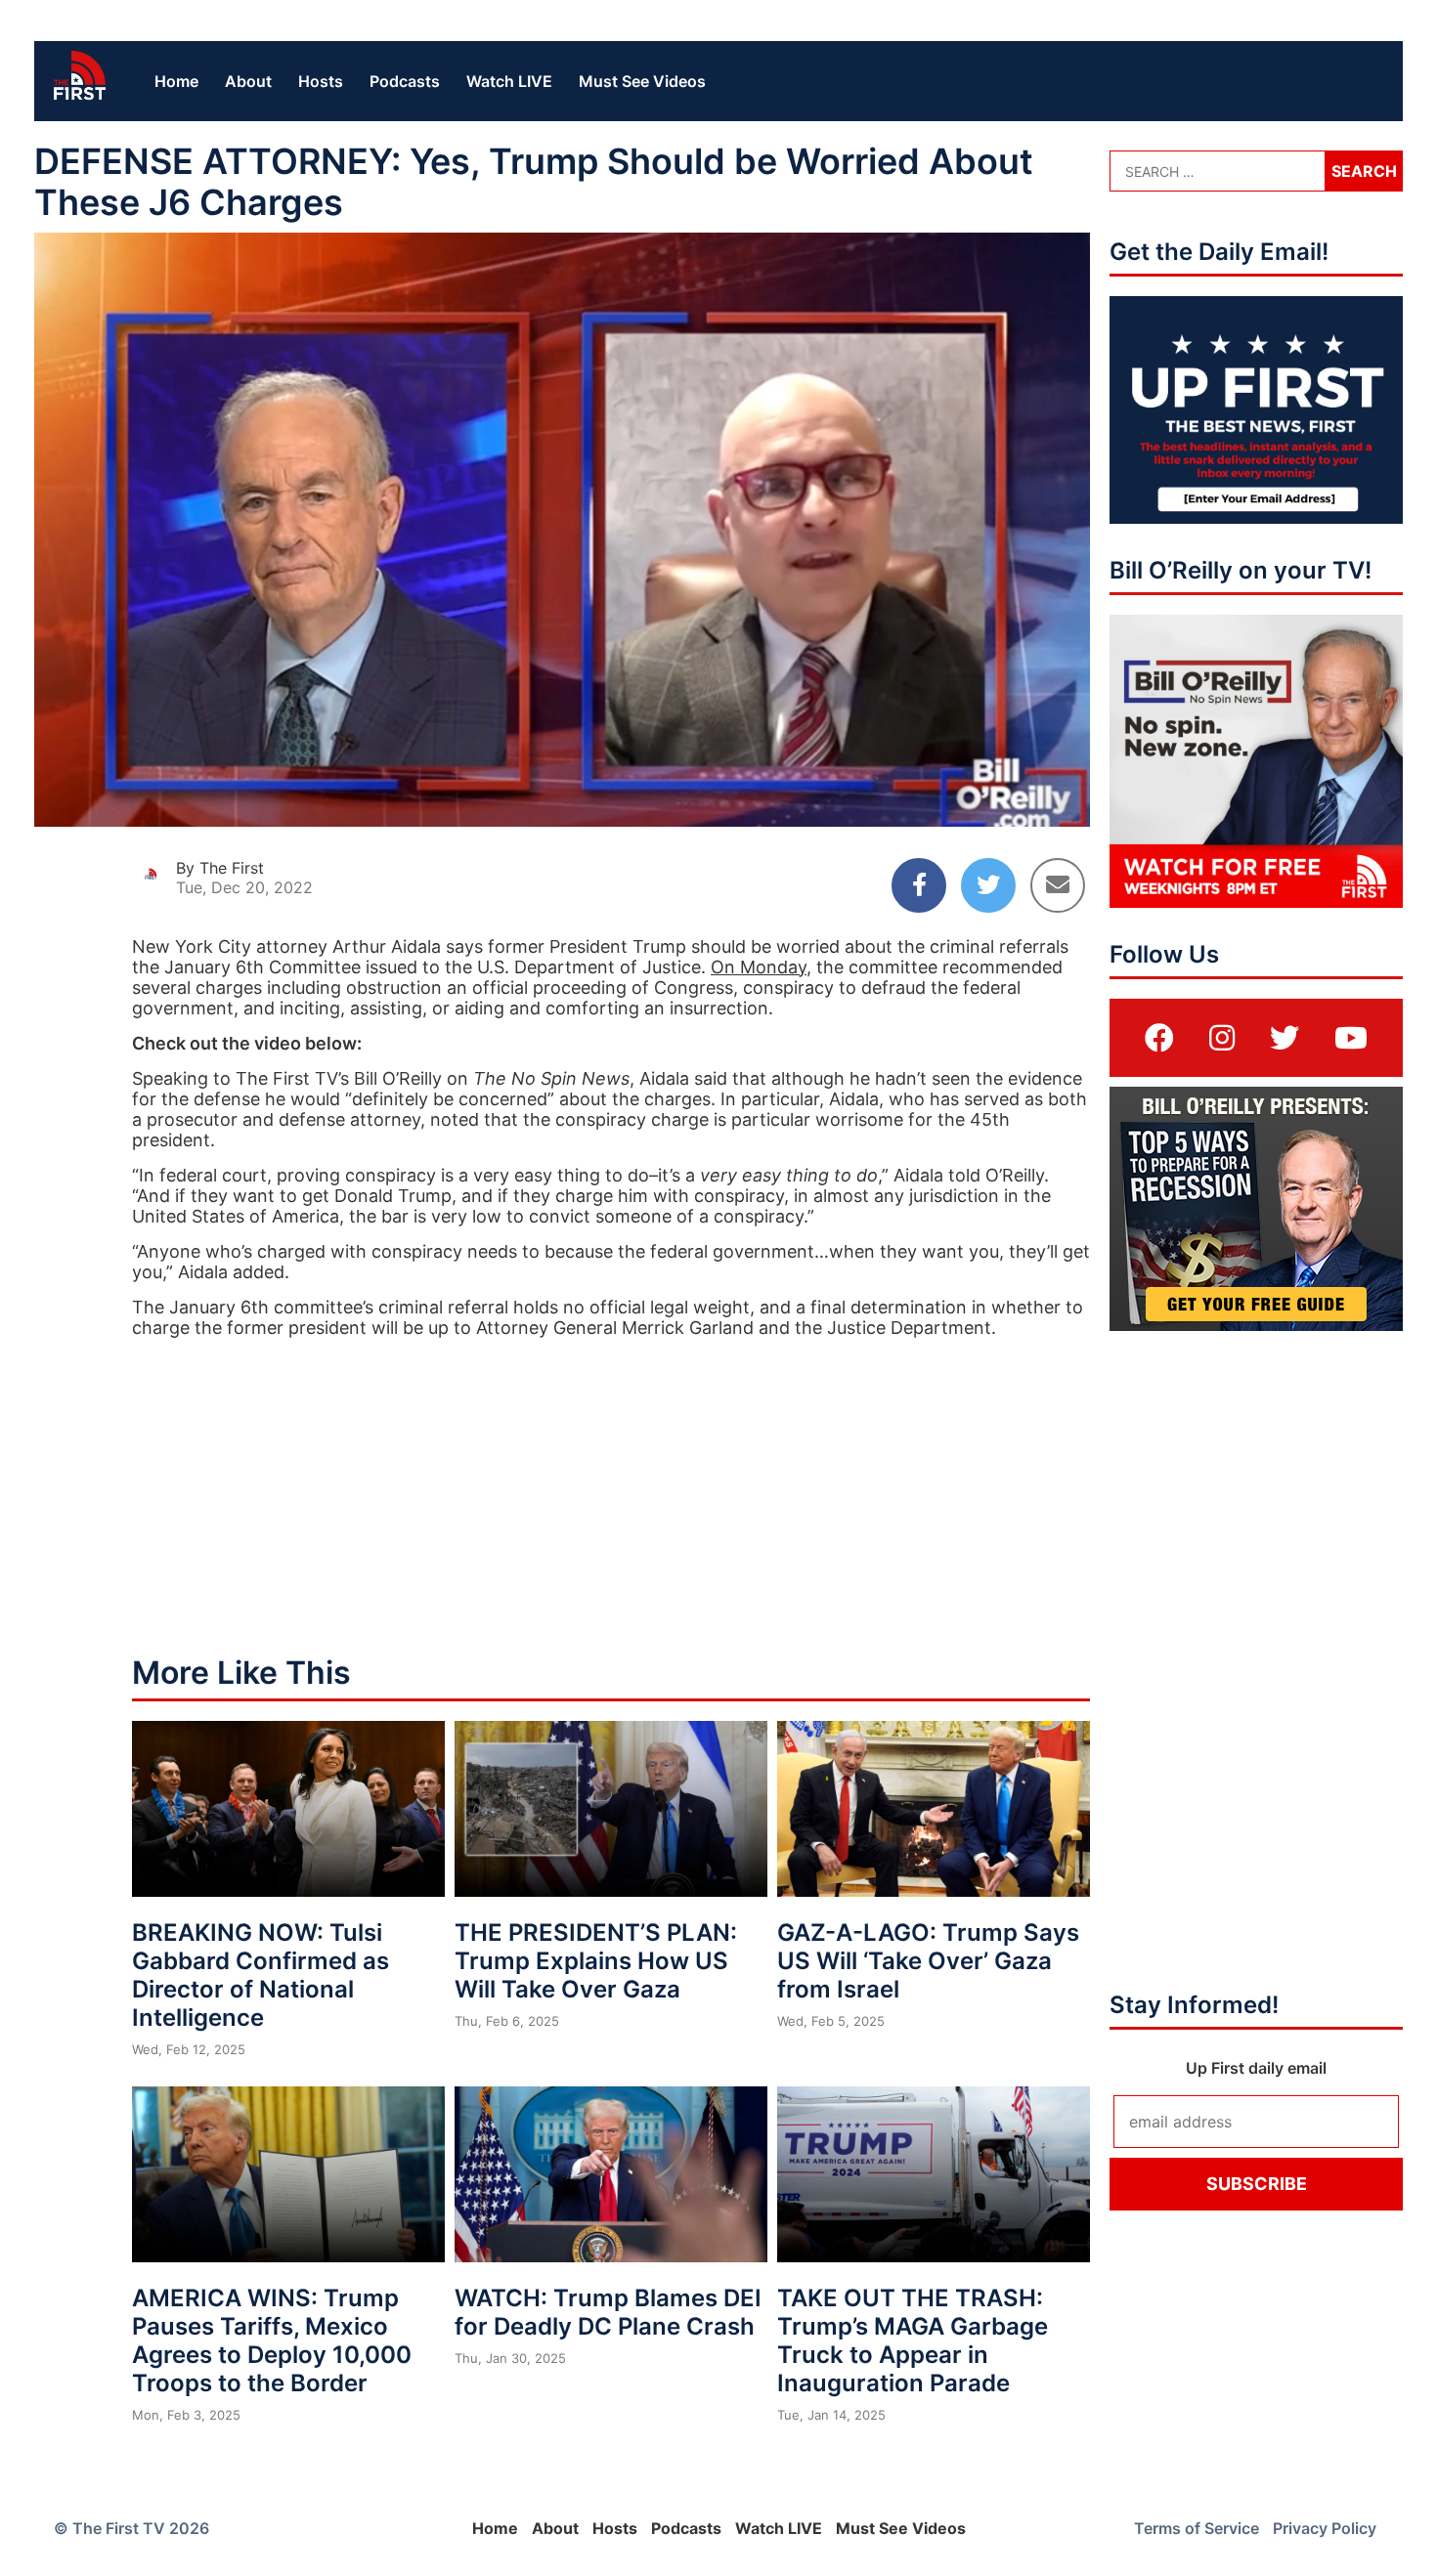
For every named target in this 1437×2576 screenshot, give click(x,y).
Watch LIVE (509, 81)
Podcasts (405, 81)
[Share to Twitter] (988, 885)
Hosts (321, 81)
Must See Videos (642, 81)
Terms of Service (1197, 2528)
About (248, 81)
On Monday (759, 967)
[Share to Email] (1058, 885)
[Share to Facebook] (919, 885)
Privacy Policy (1325, 2528)
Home (176, 81)
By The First (220, 868)
